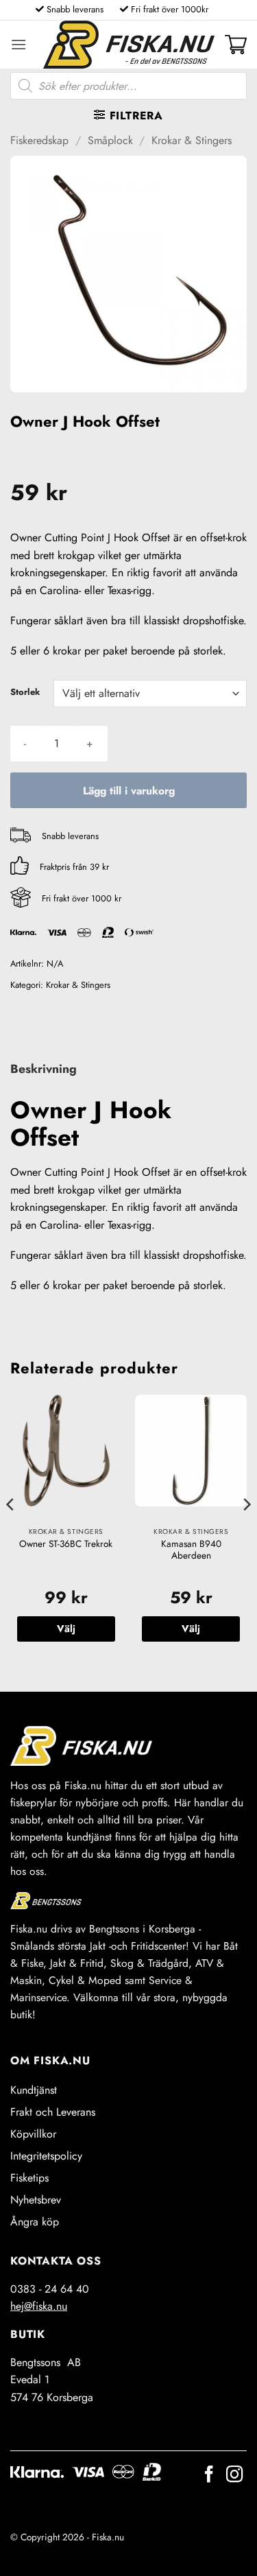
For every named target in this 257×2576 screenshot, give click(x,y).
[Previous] (11, 1532)
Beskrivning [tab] (44, 1069)
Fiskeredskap (39, 140)
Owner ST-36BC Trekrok (66, 1544)
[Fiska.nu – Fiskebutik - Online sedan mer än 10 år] (129, 45)
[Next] (246, 1532)
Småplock (110, 140)
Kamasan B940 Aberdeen (191, 1550)
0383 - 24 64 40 (50, 2289)
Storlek (25, 692)
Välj (66, 1629)
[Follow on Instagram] (234, 2475)
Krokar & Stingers (192, 140)
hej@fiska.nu (39, 2306)
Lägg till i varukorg (129, 791)
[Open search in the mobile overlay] (128, 86)
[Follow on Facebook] (209, 2475)
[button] (19, 44)
